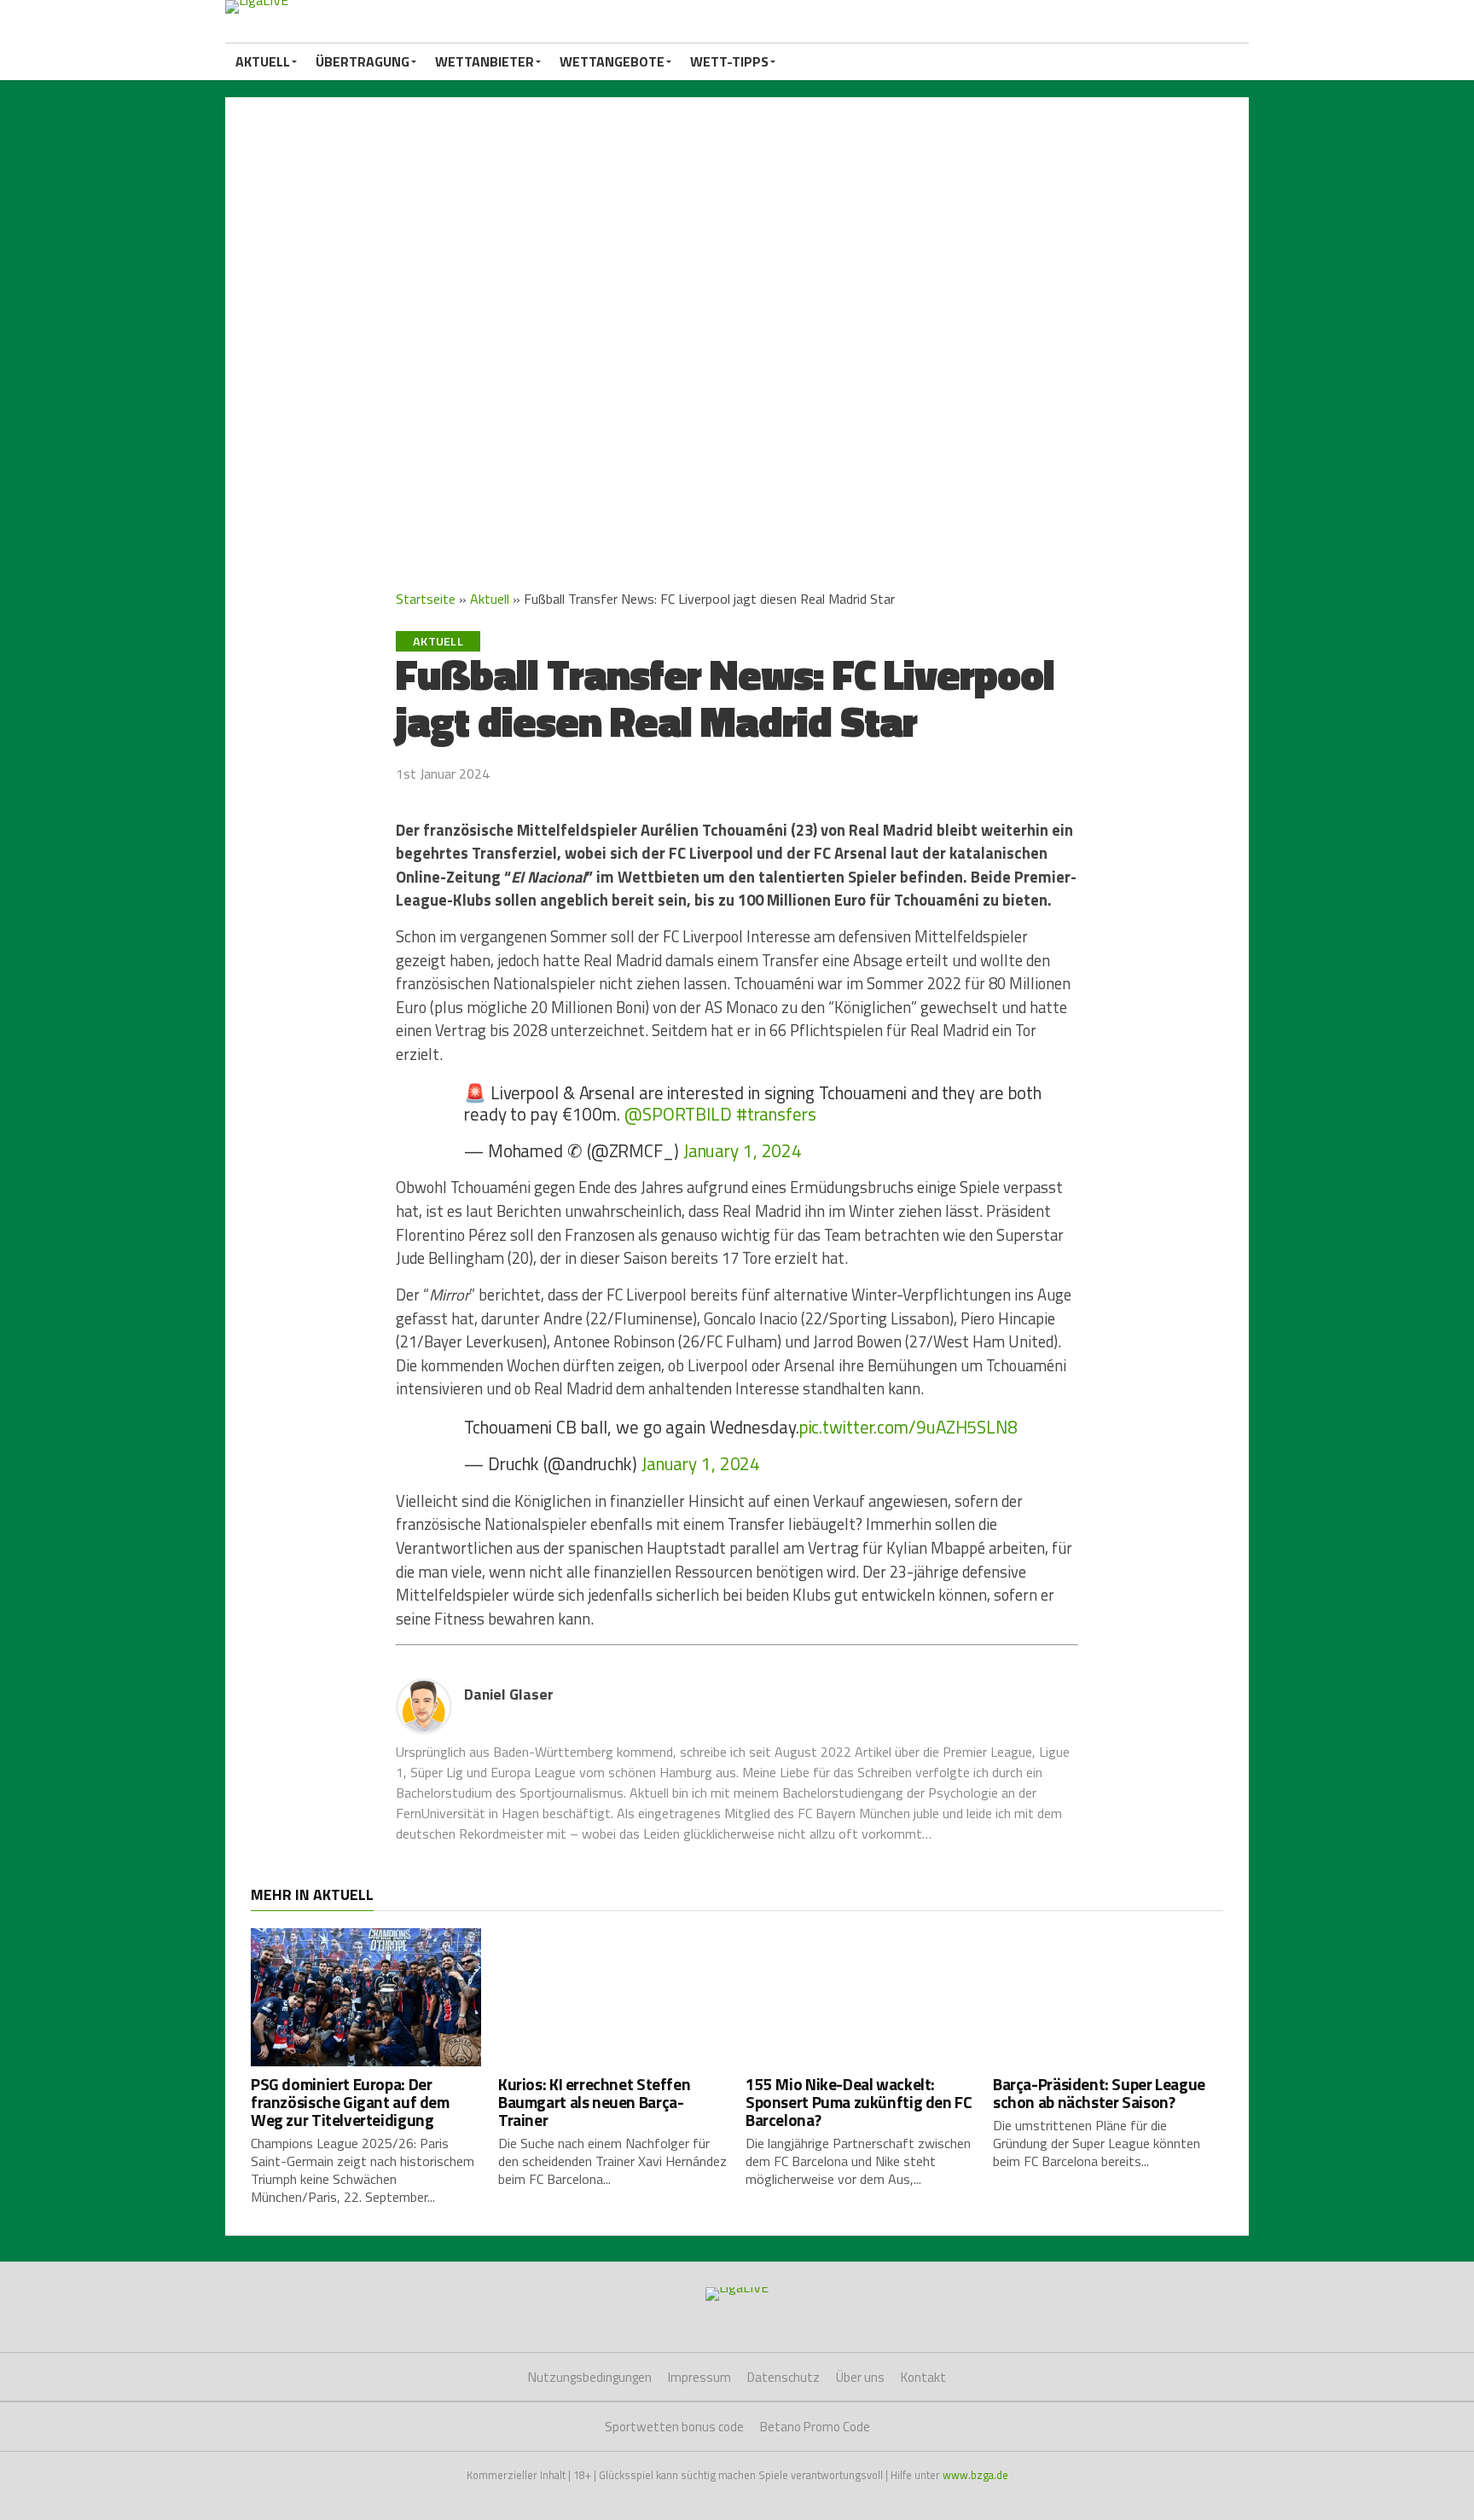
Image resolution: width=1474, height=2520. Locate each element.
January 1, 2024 (743, 1150)
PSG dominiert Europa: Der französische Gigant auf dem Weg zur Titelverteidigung (350, 2102)
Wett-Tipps (729, 61)
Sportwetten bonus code (674, 2427)
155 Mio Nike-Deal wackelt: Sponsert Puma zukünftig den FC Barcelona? (859, 2102)
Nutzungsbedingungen (590, 2377)
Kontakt (923, 2377)
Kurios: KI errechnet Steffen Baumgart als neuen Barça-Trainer (594, 2102)
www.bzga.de (975, 2475)
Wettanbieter (485, 61)
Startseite (426, 599)
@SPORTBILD (678, 1114)
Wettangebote (612, 61)
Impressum (699, 2377)
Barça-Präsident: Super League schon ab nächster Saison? (1099, 2093)
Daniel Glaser (509, 1694)
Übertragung (363, 61)
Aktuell (263, 61)
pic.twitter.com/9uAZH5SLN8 (908, 1427)
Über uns (860, 2377)
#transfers (776, 1114)
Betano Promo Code (815, 2427)
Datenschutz (783, 2377)
